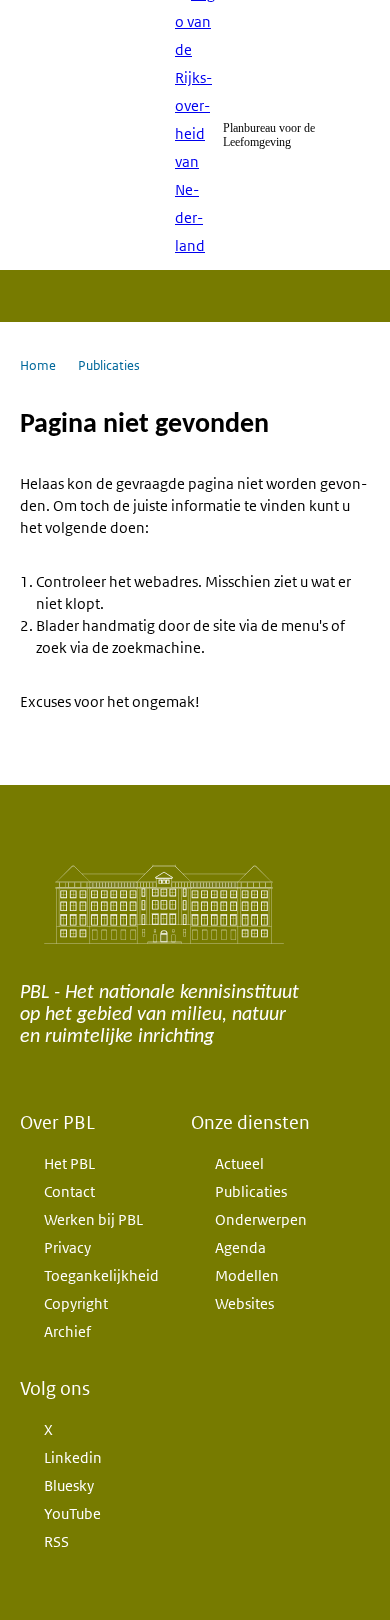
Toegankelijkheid (101, 1275)
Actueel (239, 1163)
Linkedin (73, 1457)
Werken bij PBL (93, 1219)
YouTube (72, 1513)
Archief (67, 1331)
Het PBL (69, 1163)
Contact (69, 1191)
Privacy (67, 1247)
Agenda (240, 1247)
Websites (244, 1303)
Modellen (247, 1275)
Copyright (76, 1303)
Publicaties (251, 1191)
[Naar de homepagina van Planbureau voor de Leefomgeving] (195, 135)
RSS (56, 1541)
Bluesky (69, 1485)
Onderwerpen (261, 1219)
